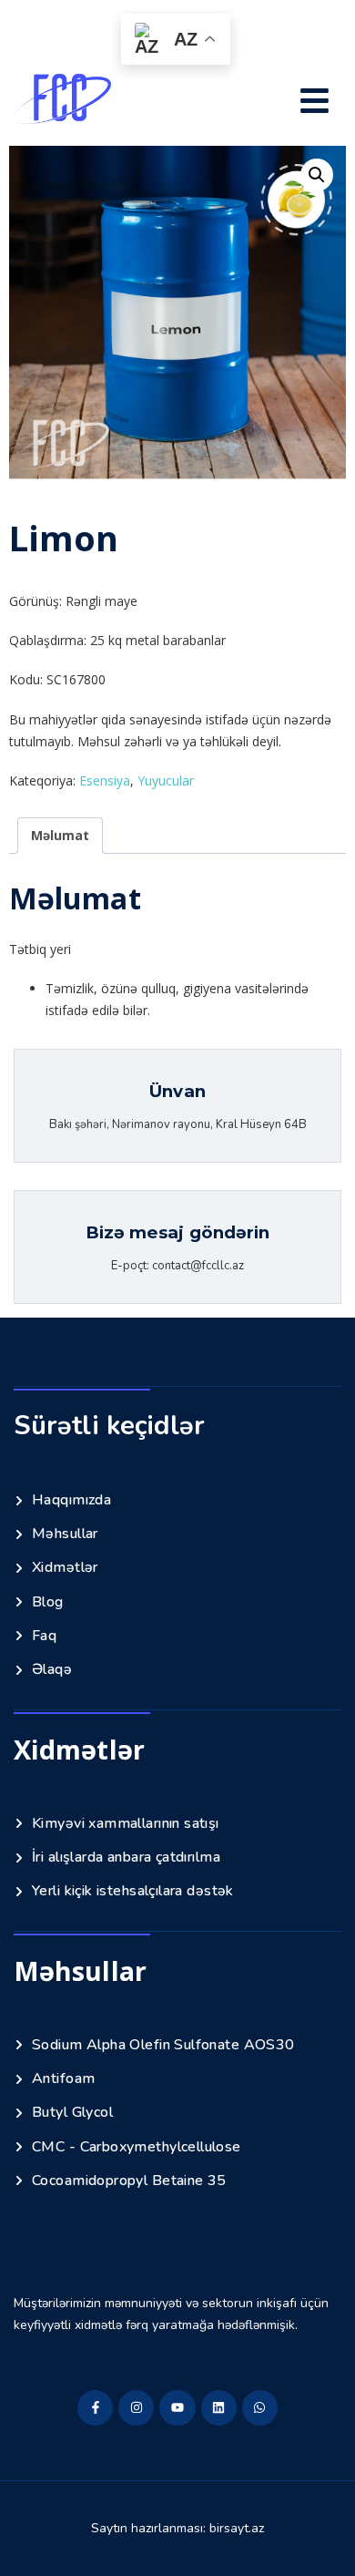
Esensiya (105, 780)
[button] (315, 103)
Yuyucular (166, 780)
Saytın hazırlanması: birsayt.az (177, 2528)
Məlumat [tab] (60, 835)
